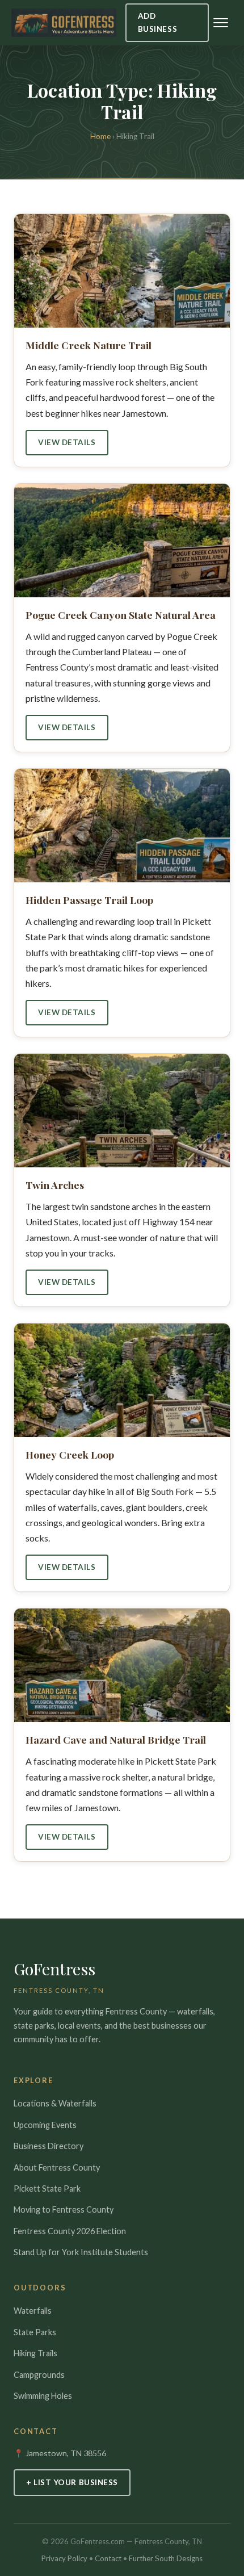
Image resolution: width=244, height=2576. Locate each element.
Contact (108, 2558)
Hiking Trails (35, 2353)
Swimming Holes (43, 2396)
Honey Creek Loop (70, 1454)
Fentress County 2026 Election (70, 2231)
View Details (67, 442)
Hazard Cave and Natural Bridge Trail (116, 1739)
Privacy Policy (64, 2558)
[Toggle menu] (221, 23)
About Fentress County (57, 2167)
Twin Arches (55, 1185)
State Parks (35, 2332)
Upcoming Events (45, 2125)
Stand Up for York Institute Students (81, 2252)
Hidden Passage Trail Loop (89, 900)
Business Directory (49, 2146)
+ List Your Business (72, 2482)
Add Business (157, 22)
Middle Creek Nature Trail (89, 345)
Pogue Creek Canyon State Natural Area (121, 615)
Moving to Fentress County (64, 2210)
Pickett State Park (47, 2188)
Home (100, 136)
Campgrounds (39, 2375)
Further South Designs (166, 2558)
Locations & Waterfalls (55, 2103)
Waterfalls (33, 2311)
